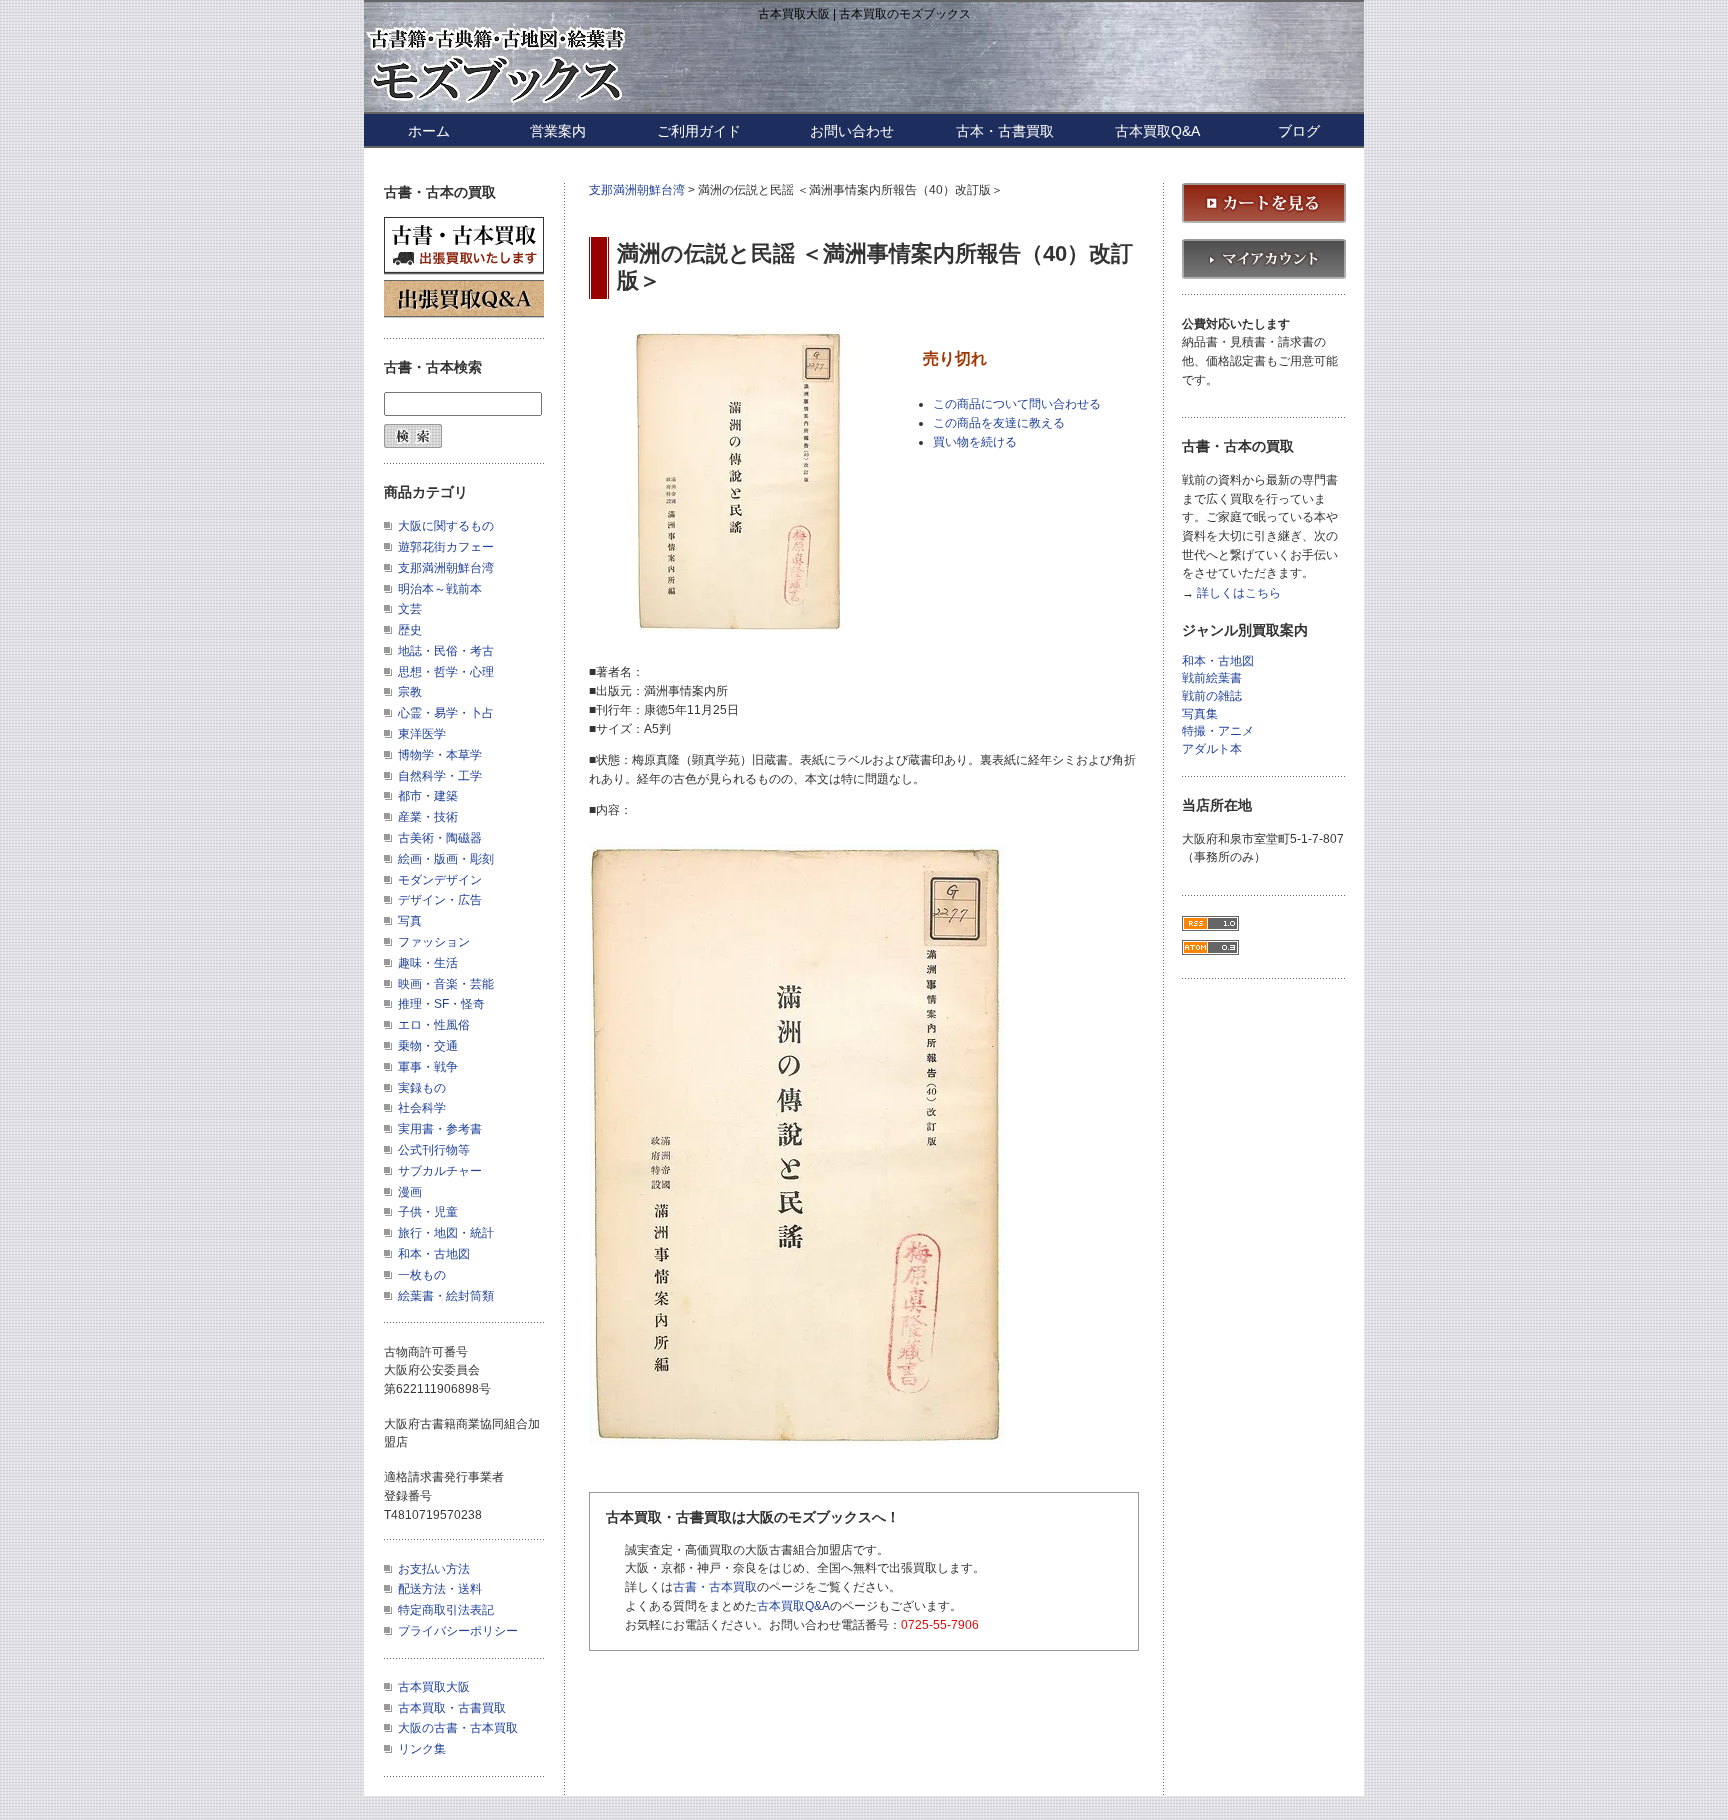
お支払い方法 (434, 1569)
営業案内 (558, 131)
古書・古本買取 (715, 1587)
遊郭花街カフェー (446, 547)
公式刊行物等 (434, 1150)
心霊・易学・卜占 (446, 713)
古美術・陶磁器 (440, 838)
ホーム (429, 131)
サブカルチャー (440, 1171)
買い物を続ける (975, 442)
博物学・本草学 (440, 755)
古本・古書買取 (1005, 131)
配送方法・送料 (440, 1589)
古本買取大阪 (434, 1687)
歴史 (410, 630)
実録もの (422, 1088)
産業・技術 (428, 817)
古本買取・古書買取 (452, 1708)
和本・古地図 (434, 1254)
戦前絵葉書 (1212, 678)
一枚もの (422, 1275)
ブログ (1299, 131)
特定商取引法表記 (446, 1610)
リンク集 (422, 1749)
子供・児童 (428, 1212)
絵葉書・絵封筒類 (446, 1296)
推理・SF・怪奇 (441, 1004)
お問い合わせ (852, 131)
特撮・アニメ (1218, 731)
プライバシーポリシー (458, 1631)
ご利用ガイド (699, 131)
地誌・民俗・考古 (446, 651)
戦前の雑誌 (1212, 696)
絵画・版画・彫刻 (446, 859)
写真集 (1200, 714)
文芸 (410, 609)
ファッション (434, 942)
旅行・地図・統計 (446, 1233)
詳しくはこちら (1239, 593)
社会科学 (422, 1108)
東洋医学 (422, 734)
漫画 (410, 1192)
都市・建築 (428, 796)
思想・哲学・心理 (446, 672)
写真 (410, 921)
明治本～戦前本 (440, 589)
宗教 (410, 692)
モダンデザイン (440, 880)
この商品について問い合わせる (1017, 404)
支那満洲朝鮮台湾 (637, 190)
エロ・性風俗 (434, 1025)
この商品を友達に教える (999, 423)
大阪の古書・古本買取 (458, 1728)
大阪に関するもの (446, 526)
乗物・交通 (428, 1046)
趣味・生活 (428, 963)
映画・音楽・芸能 (446, 984)
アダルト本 (1212, 749)
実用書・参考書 (440, 1129)
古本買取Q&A (1157, 131)
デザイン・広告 (440, 900)
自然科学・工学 (440, 776)
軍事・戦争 (428, 1067)
